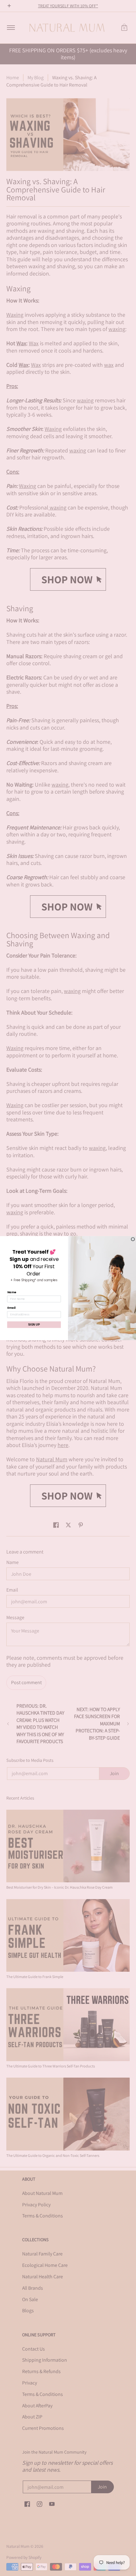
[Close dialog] (133, 1239)
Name (12, 1292)
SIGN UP (34, 1324)
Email (11, 1308)
